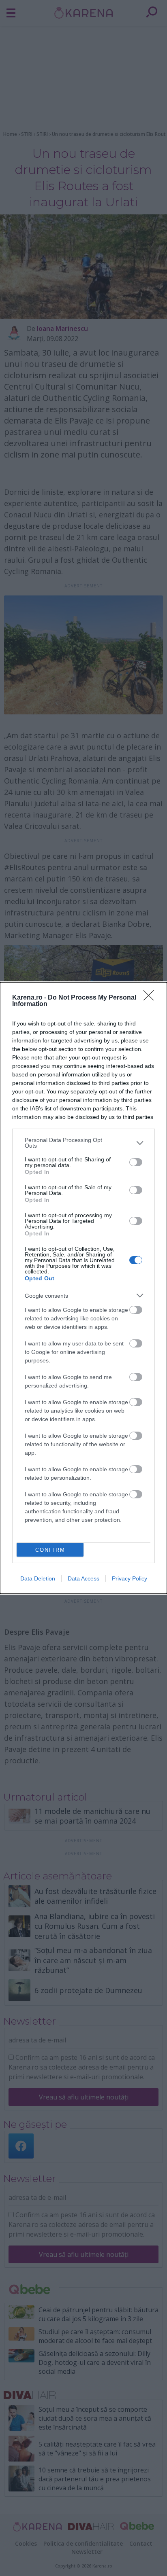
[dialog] (83, 1288)
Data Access (83, 1578)
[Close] (151, 998)
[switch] (136, 1162)
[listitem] (83, 1143)
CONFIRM (50, 1550)
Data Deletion (38, 1578)
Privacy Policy (130, 1578)
